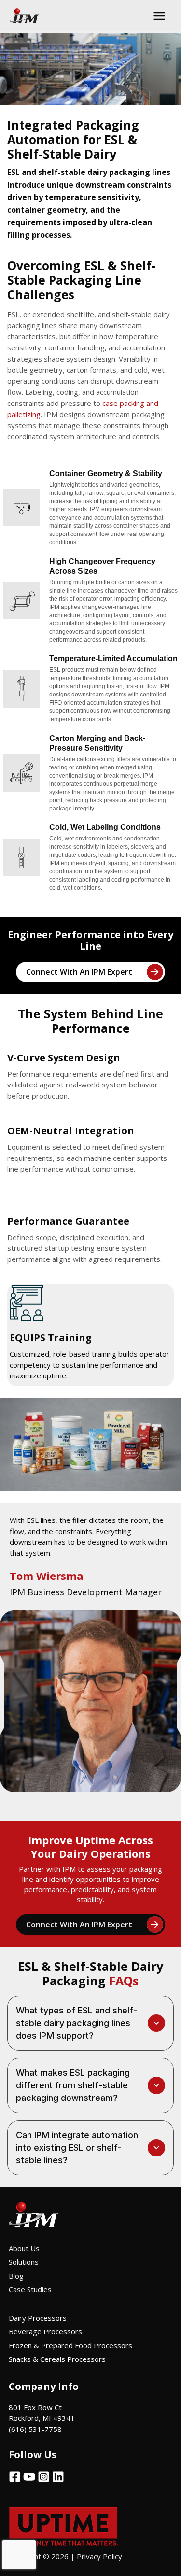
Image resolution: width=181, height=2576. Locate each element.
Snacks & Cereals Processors (57, 2359)
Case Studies (30, 2289)
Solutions (24, 2262)
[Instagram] (44, 2477)
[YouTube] (29, 2477)
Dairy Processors (38, 2318)
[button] (90, 2023)
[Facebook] (15, 2477)
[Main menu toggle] (160, 16)
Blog (16, 2276)
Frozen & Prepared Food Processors (70, 2345)
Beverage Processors (45, 2331)
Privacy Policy (100, 2556)
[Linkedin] (58, 2477)
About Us (24, 2248)
